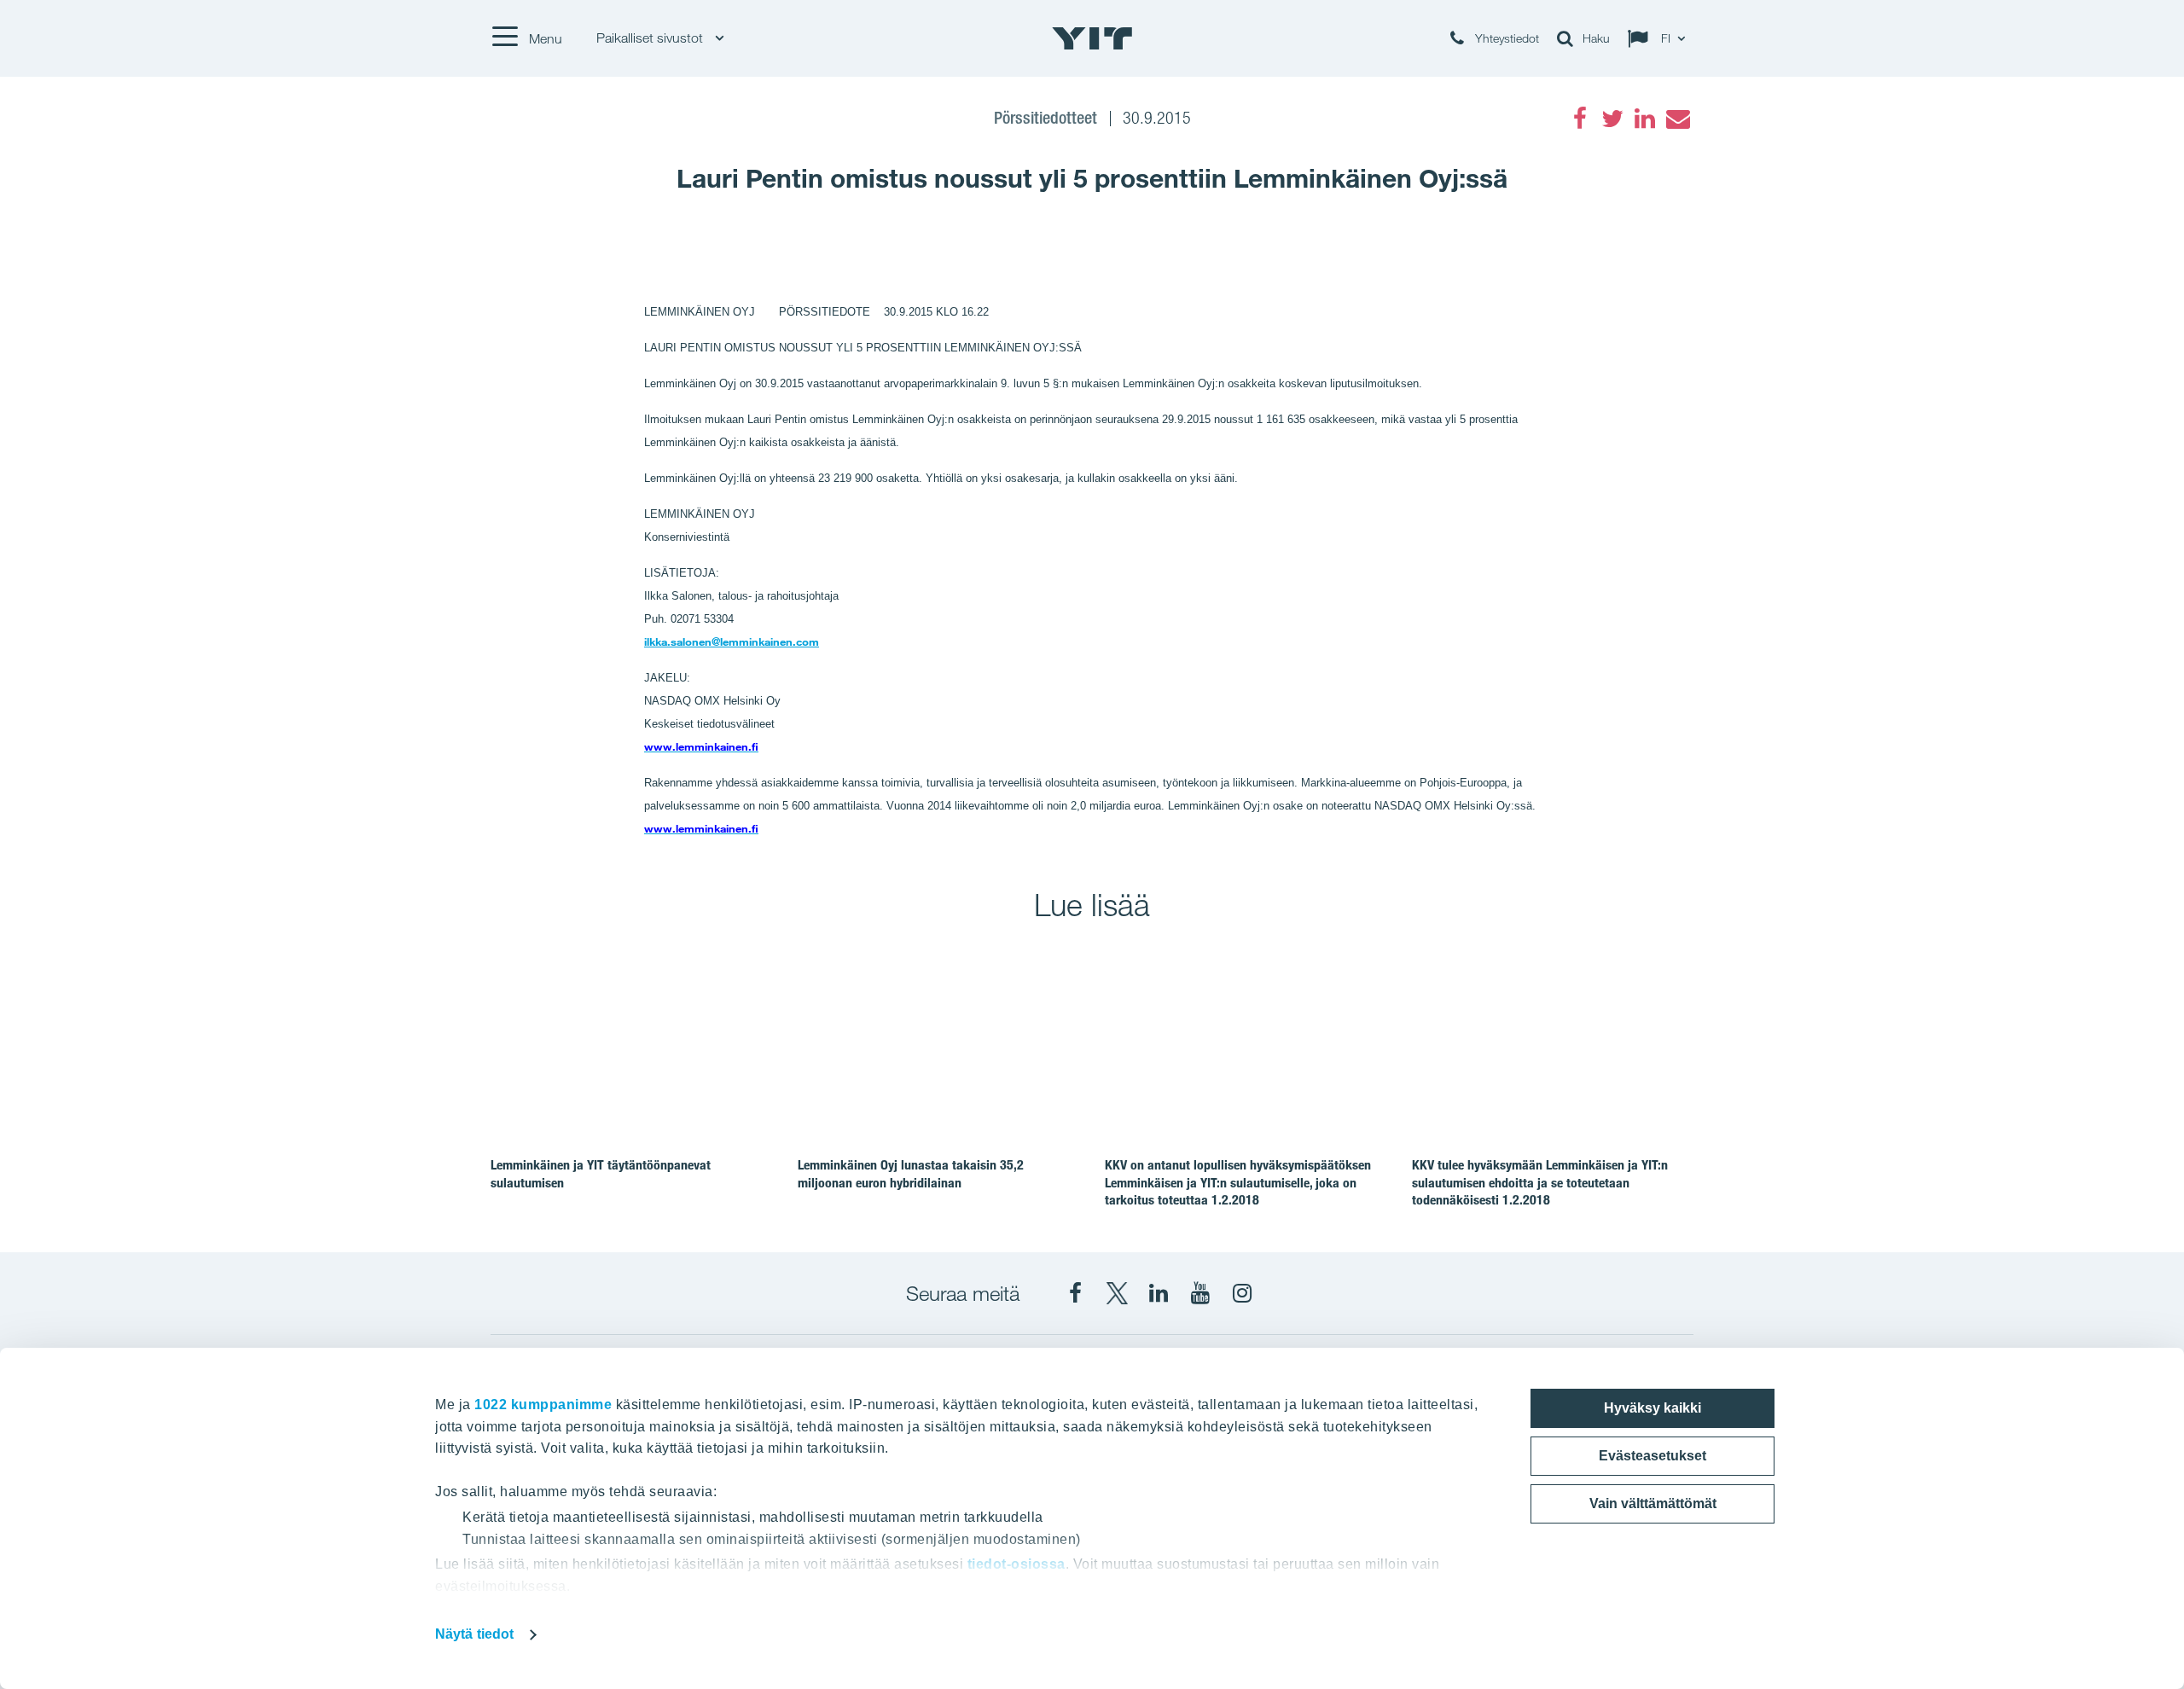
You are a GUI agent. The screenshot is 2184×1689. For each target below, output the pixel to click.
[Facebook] (1580, 119)
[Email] (1677, 119)
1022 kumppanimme (543, 1405)
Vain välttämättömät (1653, 1503)
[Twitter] (1612, 119)
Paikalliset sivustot (651, 38)
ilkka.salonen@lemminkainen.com (732, 641)
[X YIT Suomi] (1117, 1293)
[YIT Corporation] (1159, 1293)
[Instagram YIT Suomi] (1242, 1293)
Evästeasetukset (1653, 1456)
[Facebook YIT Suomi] (1075, 1293)
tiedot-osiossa (1016, 1564)
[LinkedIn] (1645, 119)
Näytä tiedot (474, 1634)
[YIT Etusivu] (1092, 38)
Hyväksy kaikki (1653, 1408)
